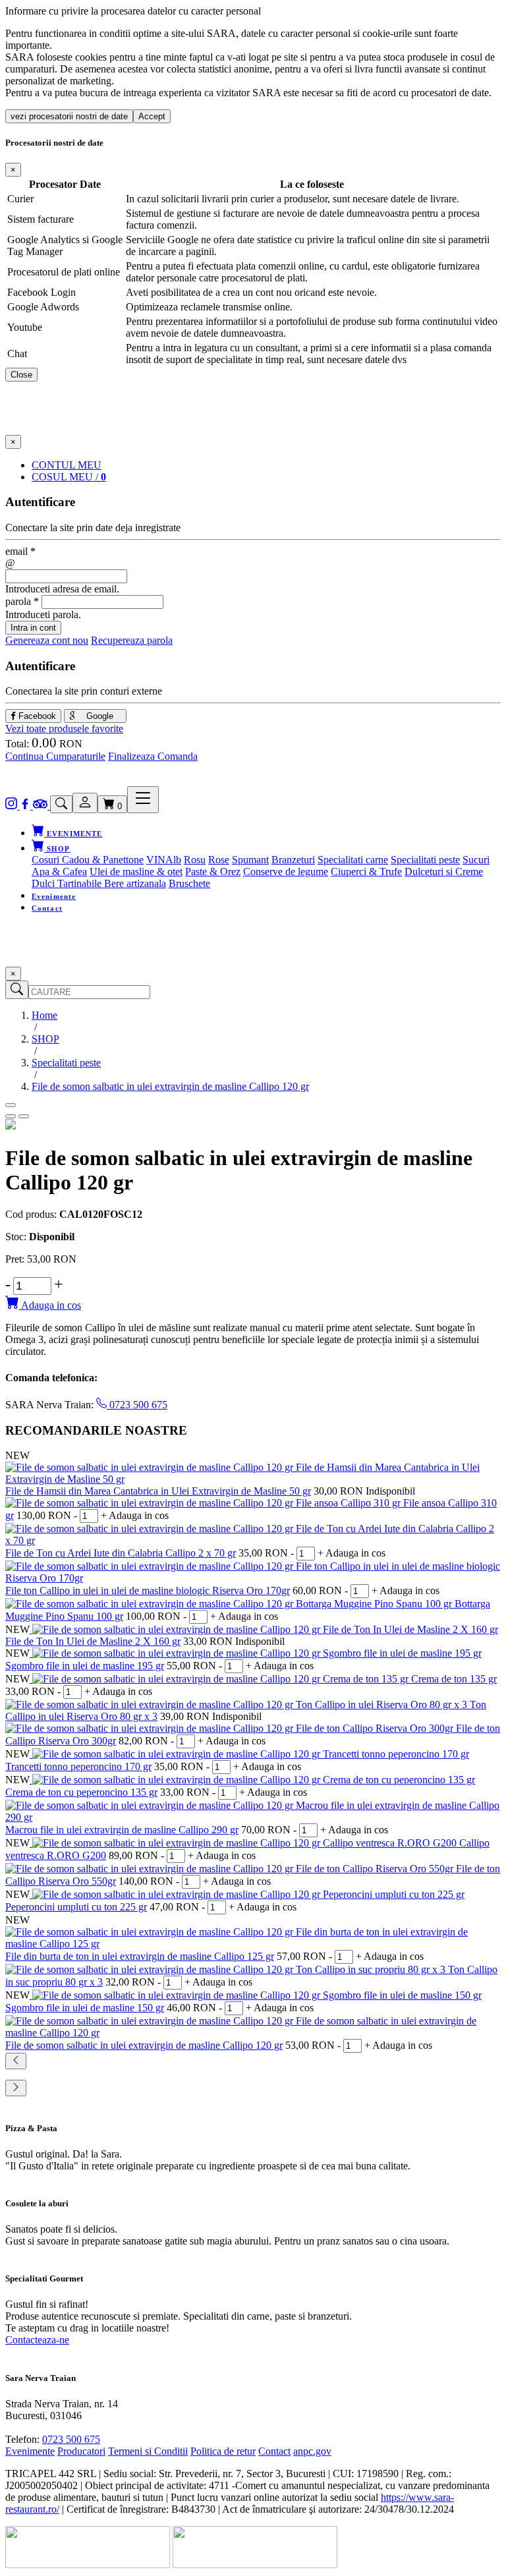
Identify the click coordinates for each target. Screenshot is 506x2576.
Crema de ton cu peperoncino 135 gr (81, 1792)
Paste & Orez (213, 872)
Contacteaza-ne (37, 2340)
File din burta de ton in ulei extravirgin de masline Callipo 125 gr (140, 1956)
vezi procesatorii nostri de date (69, 116)
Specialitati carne (353, 860)
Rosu (195, 860)
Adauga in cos (50, 1305)
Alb (173, 860)
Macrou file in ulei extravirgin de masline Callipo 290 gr (122, 1830)
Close (21, 375)
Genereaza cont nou (47, 640)
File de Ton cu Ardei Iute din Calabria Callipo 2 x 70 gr (121, 1553)
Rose (219, 860)
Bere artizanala (135, 883)
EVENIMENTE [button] (73, 834)
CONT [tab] (67, 465)
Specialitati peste (425, 860)
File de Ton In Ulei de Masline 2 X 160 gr (93, 1641)
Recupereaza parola (132, 640)
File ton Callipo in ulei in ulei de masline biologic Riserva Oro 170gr (148, 1590)
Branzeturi (293, 860)
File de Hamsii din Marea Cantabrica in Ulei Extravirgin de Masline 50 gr (158, 1491)
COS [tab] (69, 477)
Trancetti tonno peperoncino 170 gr (78, 1766)
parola (22, 601)
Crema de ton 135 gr (454, 1679)
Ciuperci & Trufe (366, 872)
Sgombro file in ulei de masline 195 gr (85, 1666)
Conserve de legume (286, 872)
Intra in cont (33, 628)
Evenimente (54, 896)
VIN (156, 860)
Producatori (81, 2451)
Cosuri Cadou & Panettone (88, 860)
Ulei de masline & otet (136, 872)
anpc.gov (312, 2451)
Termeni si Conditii (148, 2451)
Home (44, 1015)
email (20, 551)
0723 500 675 (137, 1405)
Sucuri (476, 860)
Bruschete (189, 883)
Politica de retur (223, 2451)
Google (98, 716)
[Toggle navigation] (143, 800)
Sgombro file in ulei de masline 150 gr (85, 2008)
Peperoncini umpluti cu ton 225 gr (76, 1907)
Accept (152, 116)
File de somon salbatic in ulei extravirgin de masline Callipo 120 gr (144, 2045)
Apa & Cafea (59, 872)
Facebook (36, 716)
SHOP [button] (57, 849)
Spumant (250, 860)
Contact (47, 908)
